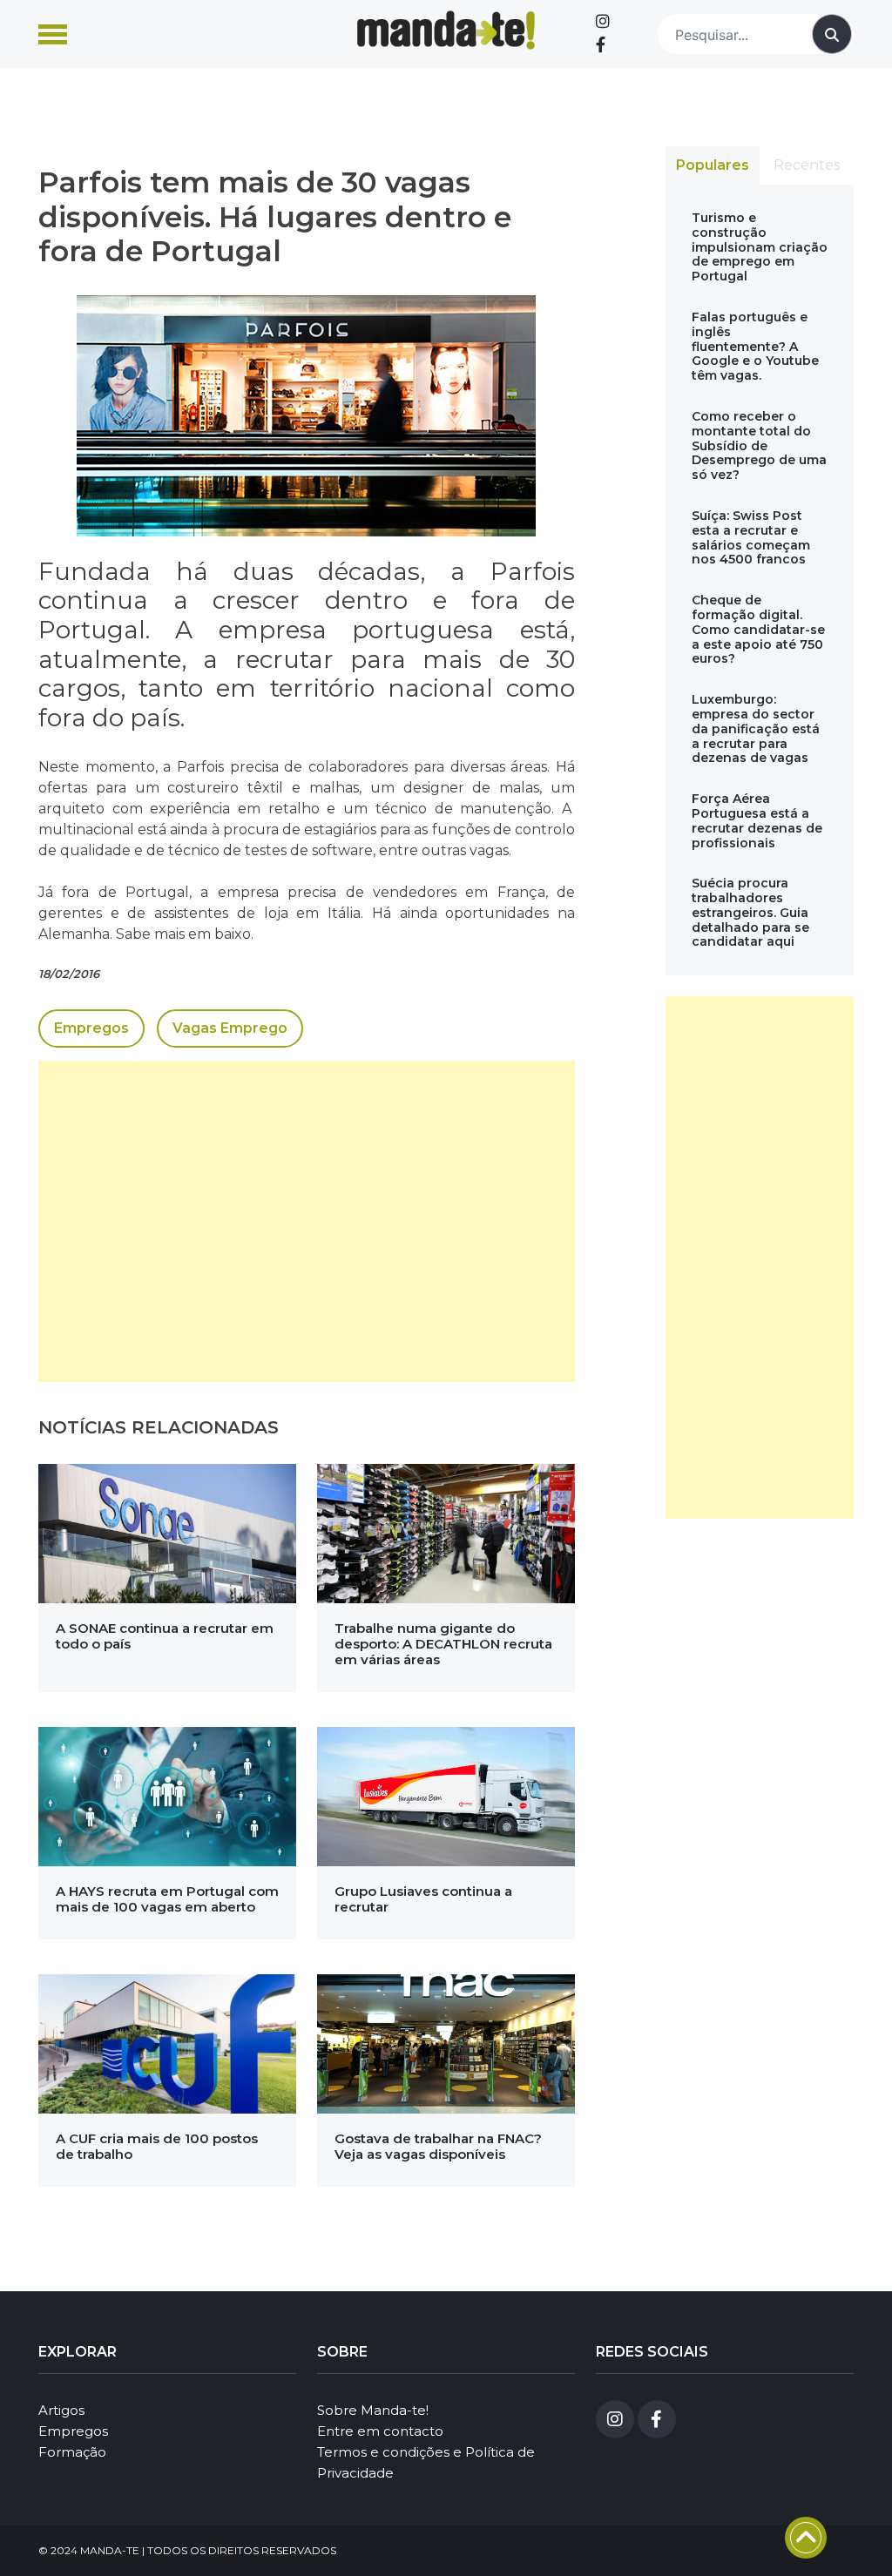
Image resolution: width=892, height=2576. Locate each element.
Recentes (807, 165)
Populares (713, 165)
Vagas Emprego (230, 1028)
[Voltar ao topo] (806, 2538)
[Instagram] (603, 22)
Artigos (61, 2410)
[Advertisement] (307, 1221)
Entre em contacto (380, 2431)
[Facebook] (601, 45)
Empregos (91, 1028)
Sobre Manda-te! (373, 2410)
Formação (72, 2452)
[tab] (713, 165)
